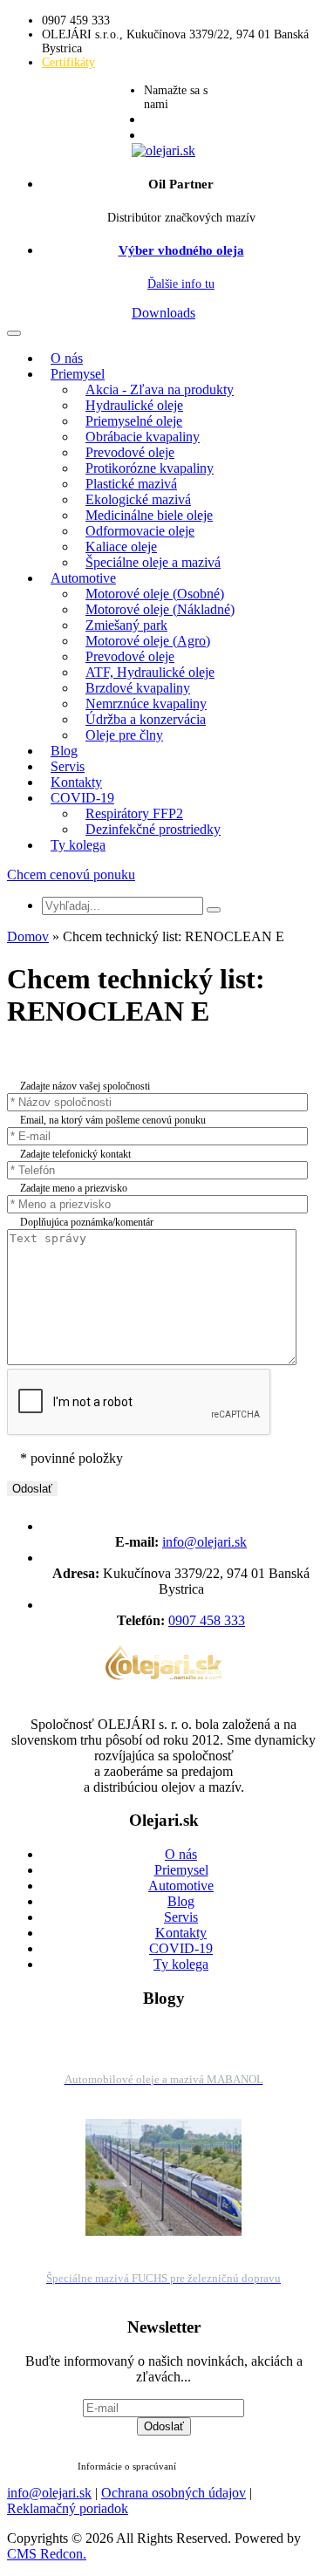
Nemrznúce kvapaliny (146, 704)
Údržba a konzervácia (146, 719)
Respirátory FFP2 (134, 813)
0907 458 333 (207, 1620)
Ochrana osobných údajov (174, 2493)
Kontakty (76, 782)
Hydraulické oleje (134, 405)
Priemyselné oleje (134, 421)
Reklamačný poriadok (68, 2508)
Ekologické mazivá (138, 499)
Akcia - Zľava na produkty (160, 389)
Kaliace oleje (121, 547)
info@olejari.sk (204, 1542)
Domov (28, 936)
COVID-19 (82, 798)
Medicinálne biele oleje (149, 515)
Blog (64, 751)
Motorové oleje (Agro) (148, 641)
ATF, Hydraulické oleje (150, 672)
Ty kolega (78, 845)
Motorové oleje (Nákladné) (160, 609)
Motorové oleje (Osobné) (155, 594)
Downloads (163, 313)
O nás (67, 358)
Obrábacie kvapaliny (143, 437)
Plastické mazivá (131, 484)
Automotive (83, 578)
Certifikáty (68, 62)
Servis (68, 766)
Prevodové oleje (130, 452)
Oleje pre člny (124, 735)
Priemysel (78, 374)
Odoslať (164, 2426)
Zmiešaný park (126, 625)
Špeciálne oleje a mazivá (153, 562)
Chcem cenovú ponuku (71, 875)
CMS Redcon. (47, 2554)
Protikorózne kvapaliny (150, 468)
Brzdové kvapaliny (138, 688)
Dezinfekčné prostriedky (153, 829)
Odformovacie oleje (140, 531)
